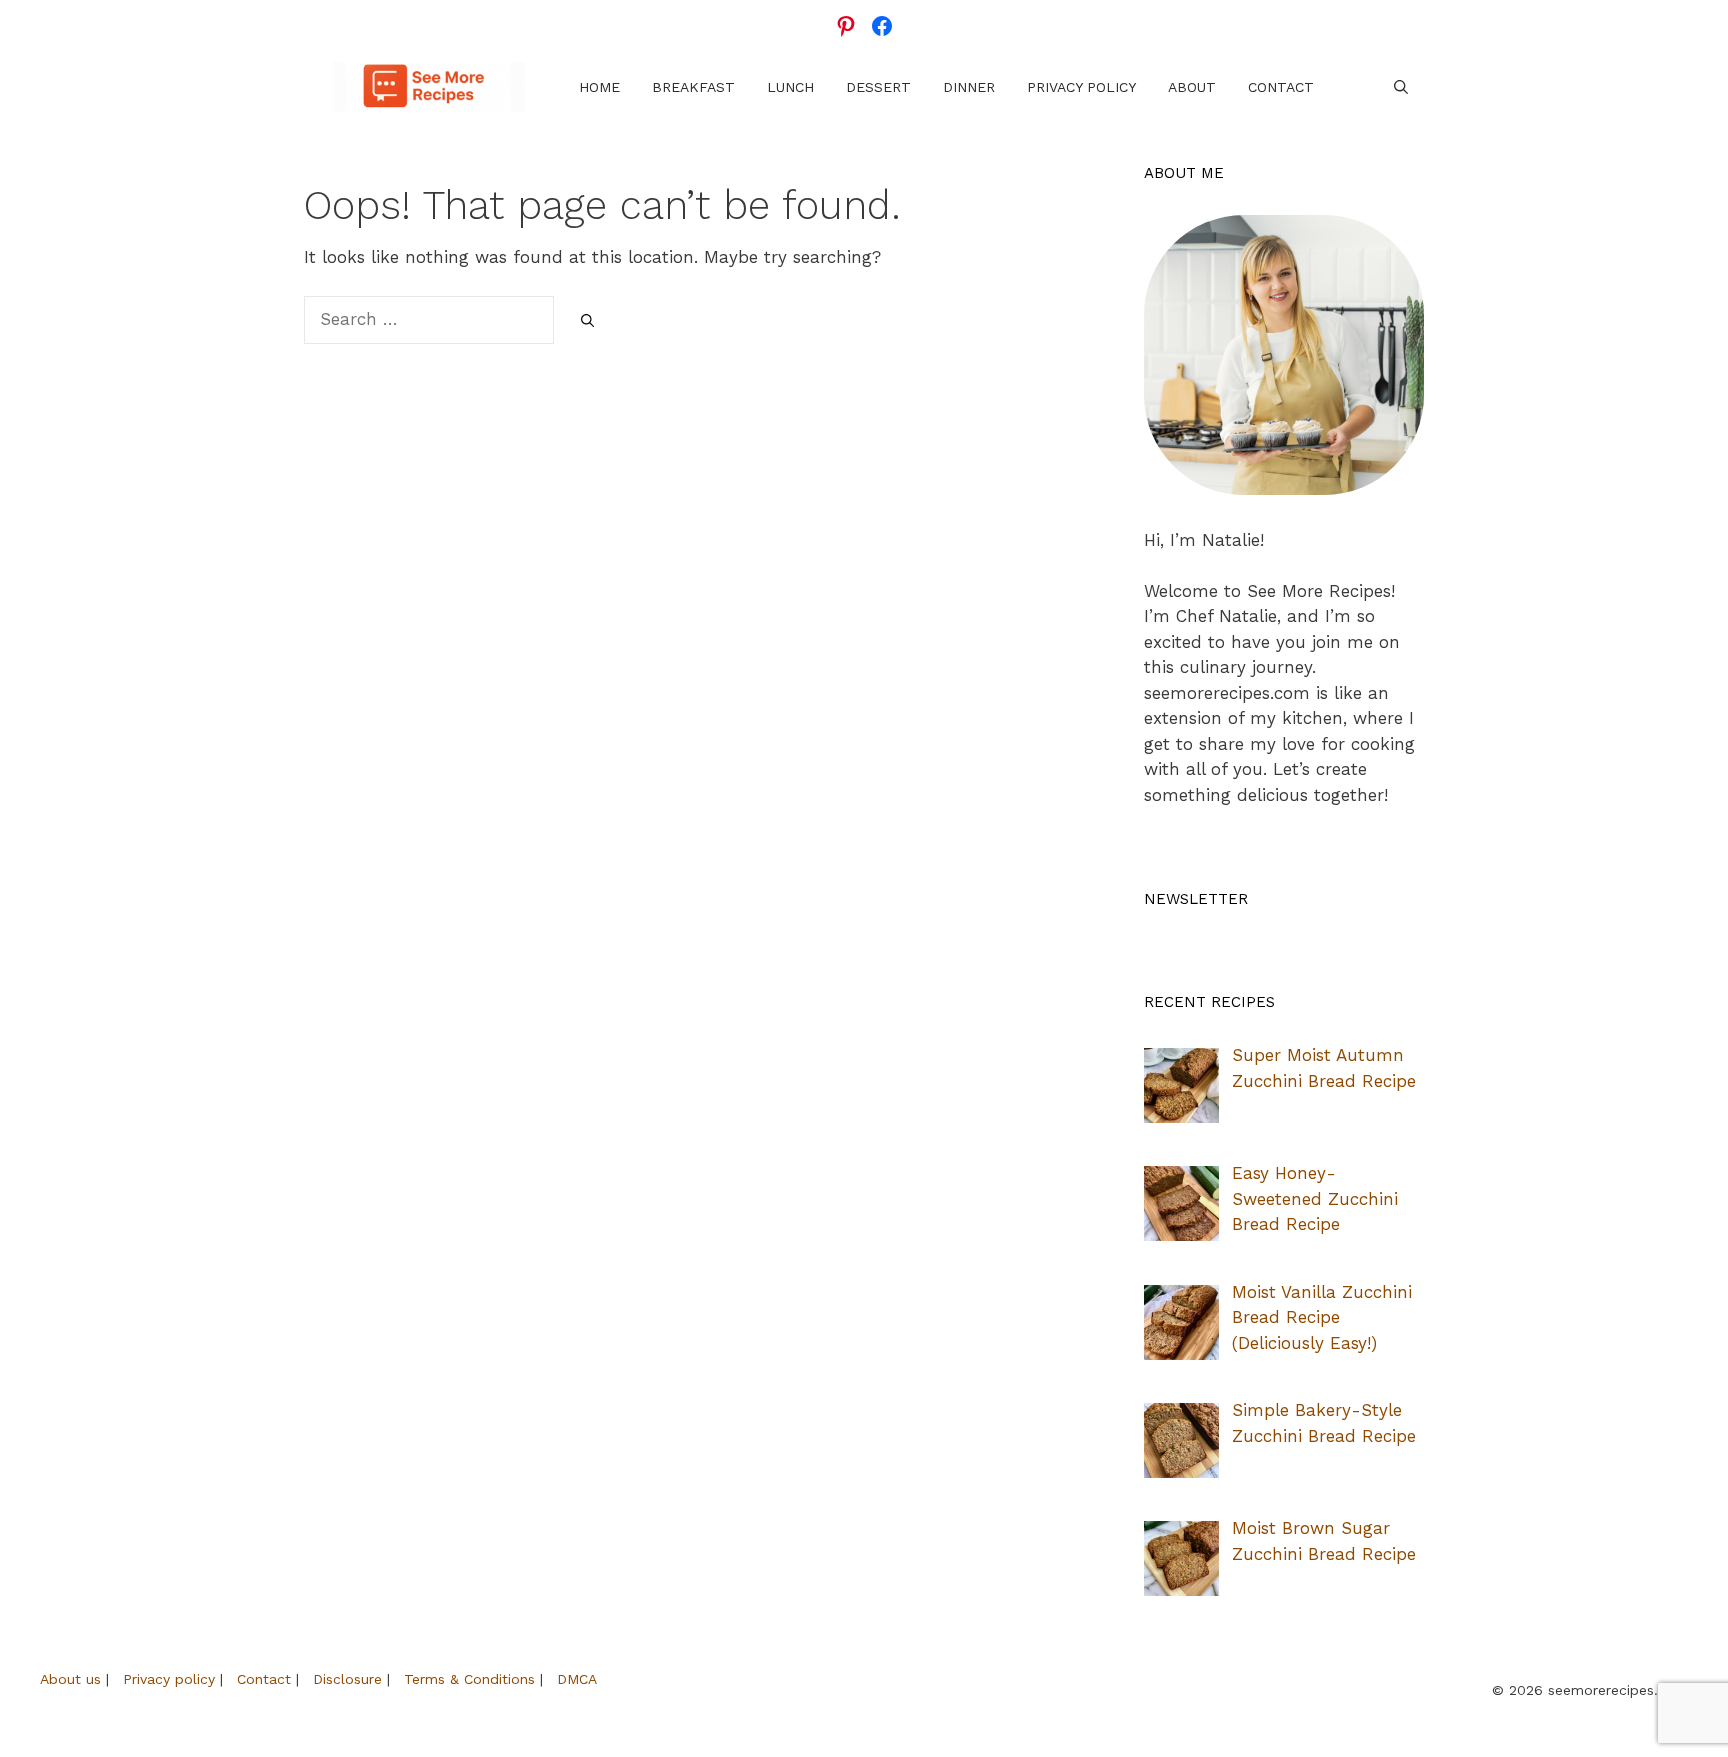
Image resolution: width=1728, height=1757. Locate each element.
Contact (1281, 87)
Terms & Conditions (469, 1679)
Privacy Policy (1081, 87)
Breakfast (693, 87)
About (1192, 87)
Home (599, 87)
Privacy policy (169, 1679)
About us (70, 1679)
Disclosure (347, 1679)
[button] (1401, 87)
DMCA (577, 1679)
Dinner (969, 87)
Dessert (878, 87)
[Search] (587, 321)
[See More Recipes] (428, 87)
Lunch (790, 87)
